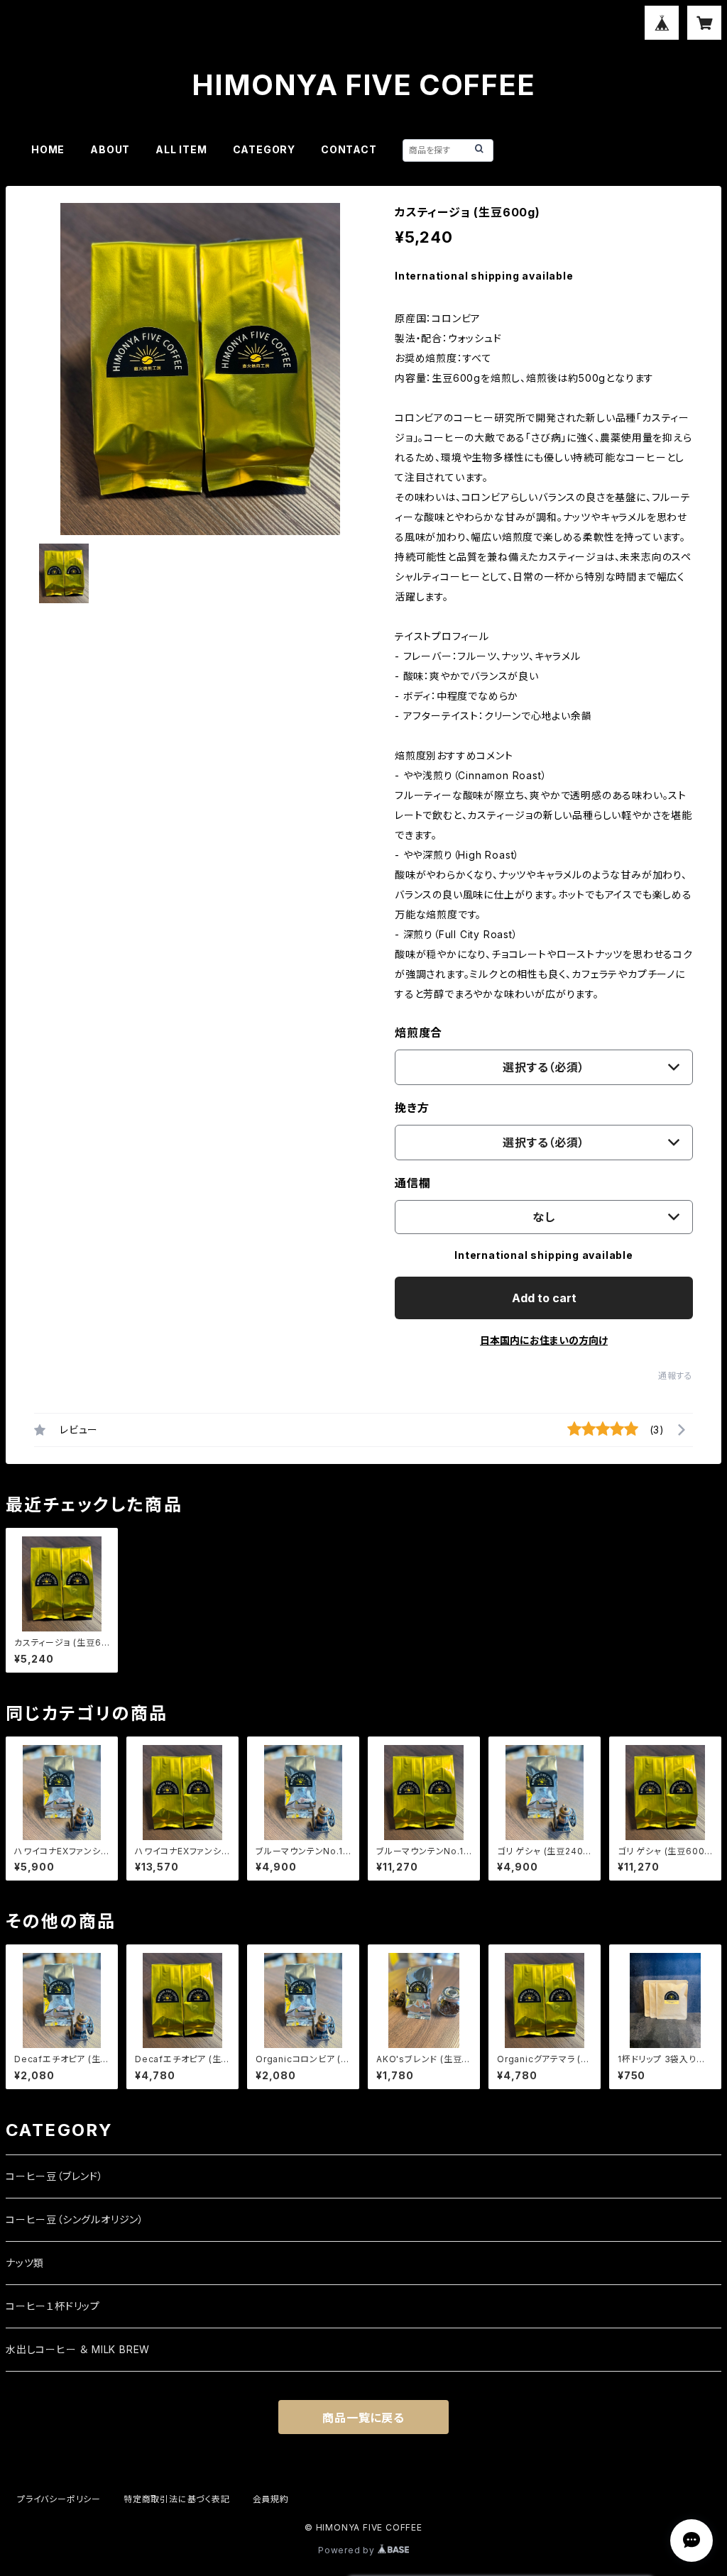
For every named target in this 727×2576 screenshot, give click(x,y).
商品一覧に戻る (363, 2418)
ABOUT (110, 149)
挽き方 (412, 1108)
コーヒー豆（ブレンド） (55, 2176)
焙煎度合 (419, 1033)
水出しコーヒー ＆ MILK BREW (78, 2349)
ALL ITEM (181, 149)
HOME (48, 149)
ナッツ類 (25, 2263)
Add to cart (544, 1298)
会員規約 (271, 2499)
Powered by (348, 2550)
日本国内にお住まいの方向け (544, 1340)
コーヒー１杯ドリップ (53, 2306)
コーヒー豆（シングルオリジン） (75, 2219)
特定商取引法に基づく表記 (177, 2499)
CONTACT (349, 149)
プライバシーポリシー (59, 2499)
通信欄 (412, 1183)
